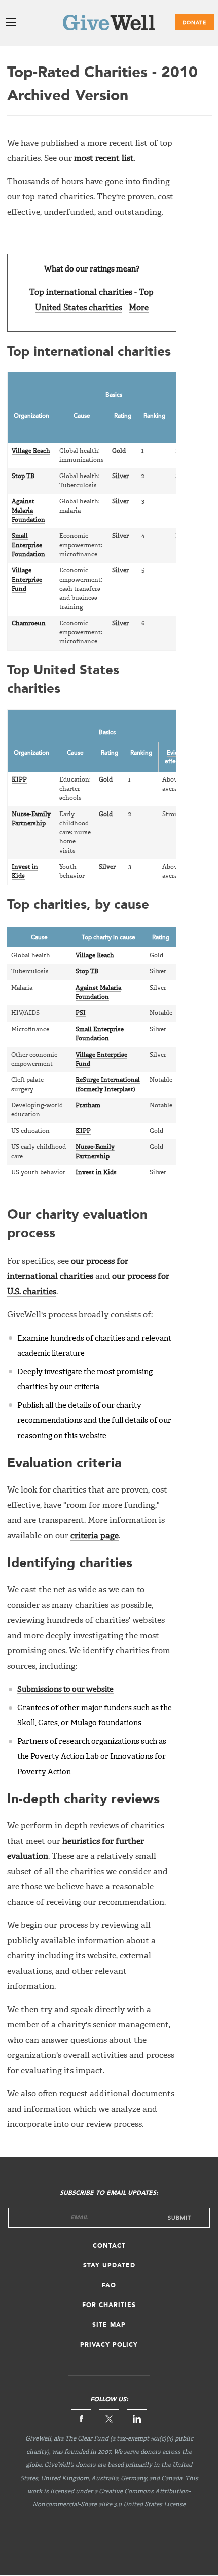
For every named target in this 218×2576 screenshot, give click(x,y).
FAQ (109, 2286)
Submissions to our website (65, 1690)
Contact (109, 2246)
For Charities (109, 2306)
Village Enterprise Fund (27, 580)
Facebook (81, 2419)
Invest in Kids (96, 1173)
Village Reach (31, 451)
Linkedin (137, 2419)
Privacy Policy (109, 2345)
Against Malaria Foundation (28, 511)
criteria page (95, 1536)
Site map (109, 2325)
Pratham (88, 1106)
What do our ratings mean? (92, 269)
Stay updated (109, 2266)
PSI (81, 1013)
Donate (194, 23)
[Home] (109, 25)
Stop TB (23, 477)
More (139, 308)
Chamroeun (29, 624)
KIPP (19, 780)
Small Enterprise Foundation (28, 546)
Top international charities (81, 293)
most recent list (104, 159)
